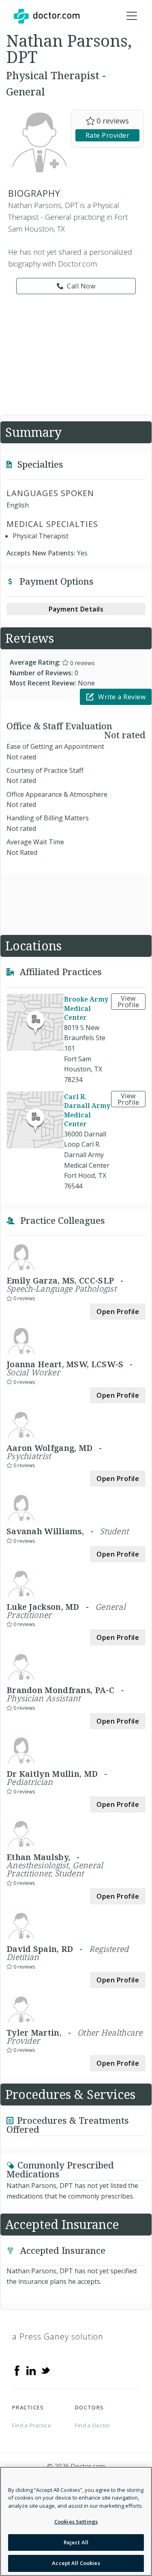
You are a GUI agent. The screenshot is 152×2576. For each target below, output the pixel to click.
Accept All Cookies (76, 2563)
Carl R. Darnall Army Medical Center (87, 1110)
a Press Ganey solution (58, 2336)
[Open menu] (132, 16)
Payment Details (76, 609)
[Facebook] (17, 2370)
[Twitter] (45, 2370)
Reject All (76, 2542)
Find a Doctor (93, 2425)
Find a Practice (32, 2425)
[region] (76, 2521)
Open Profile (118, 1312)
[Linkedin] (31, 2370)
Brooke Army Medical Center (86, 1008)
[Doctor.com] (47, 16)
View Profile (128, 1002)
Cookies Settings (76, 2522)
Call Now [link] (81, 286)
